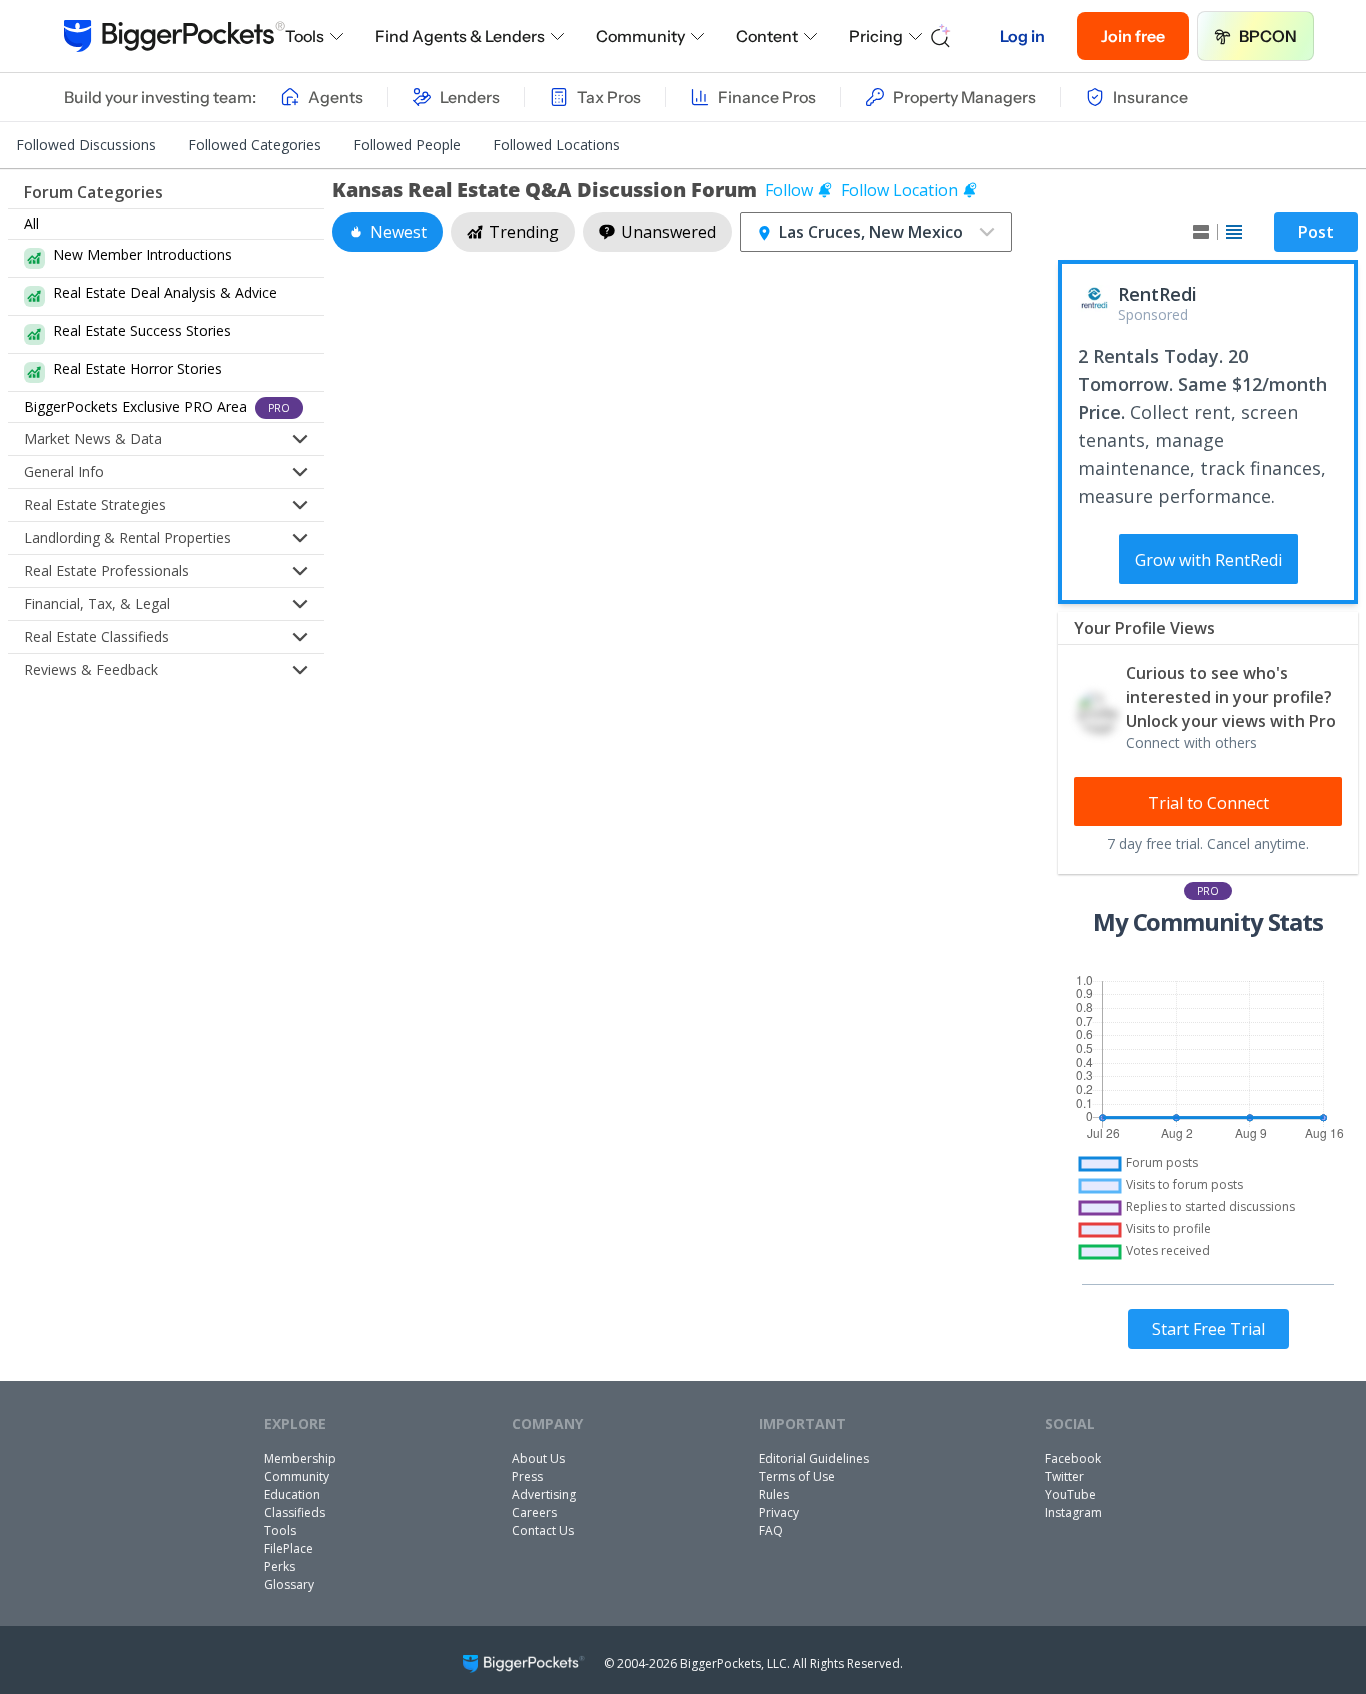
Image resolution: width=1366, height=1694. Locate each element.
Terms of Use (797, 1476)
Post (1316, 232)
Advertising (544, 1494)
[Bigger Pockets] (174, 36)
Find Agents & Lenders (460, 36)
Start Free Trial (1208, 1329)
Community (640, 36)
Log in (1022, 36)
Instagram (1073, 1512)
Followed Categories (254, 144)
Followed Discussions (86, 144)
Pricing (876, 36)
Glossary (289, 1584)
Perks (279, 1566)
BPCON (1268, 36)
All (31, 223)
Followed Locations (556, 144)
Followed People (407, 144)
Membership (300, 1458)
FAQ (771, 1530)
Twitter (1064, 1476)
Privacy (779, 1512)
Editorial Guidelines (814, 1458)
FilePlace (288, 1548)
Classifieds (294, 1512)
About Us (538, 1458)
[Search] (941, 36)
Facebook (1073, 1458)
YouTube (1070, 1494)
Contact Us (543, 1530)
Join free (1133, 36)
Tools (304, 36)
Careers (534, 1512)
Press (527, 1476)
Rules (774, 1494)
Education (292, 1494)
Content (767, 36)
